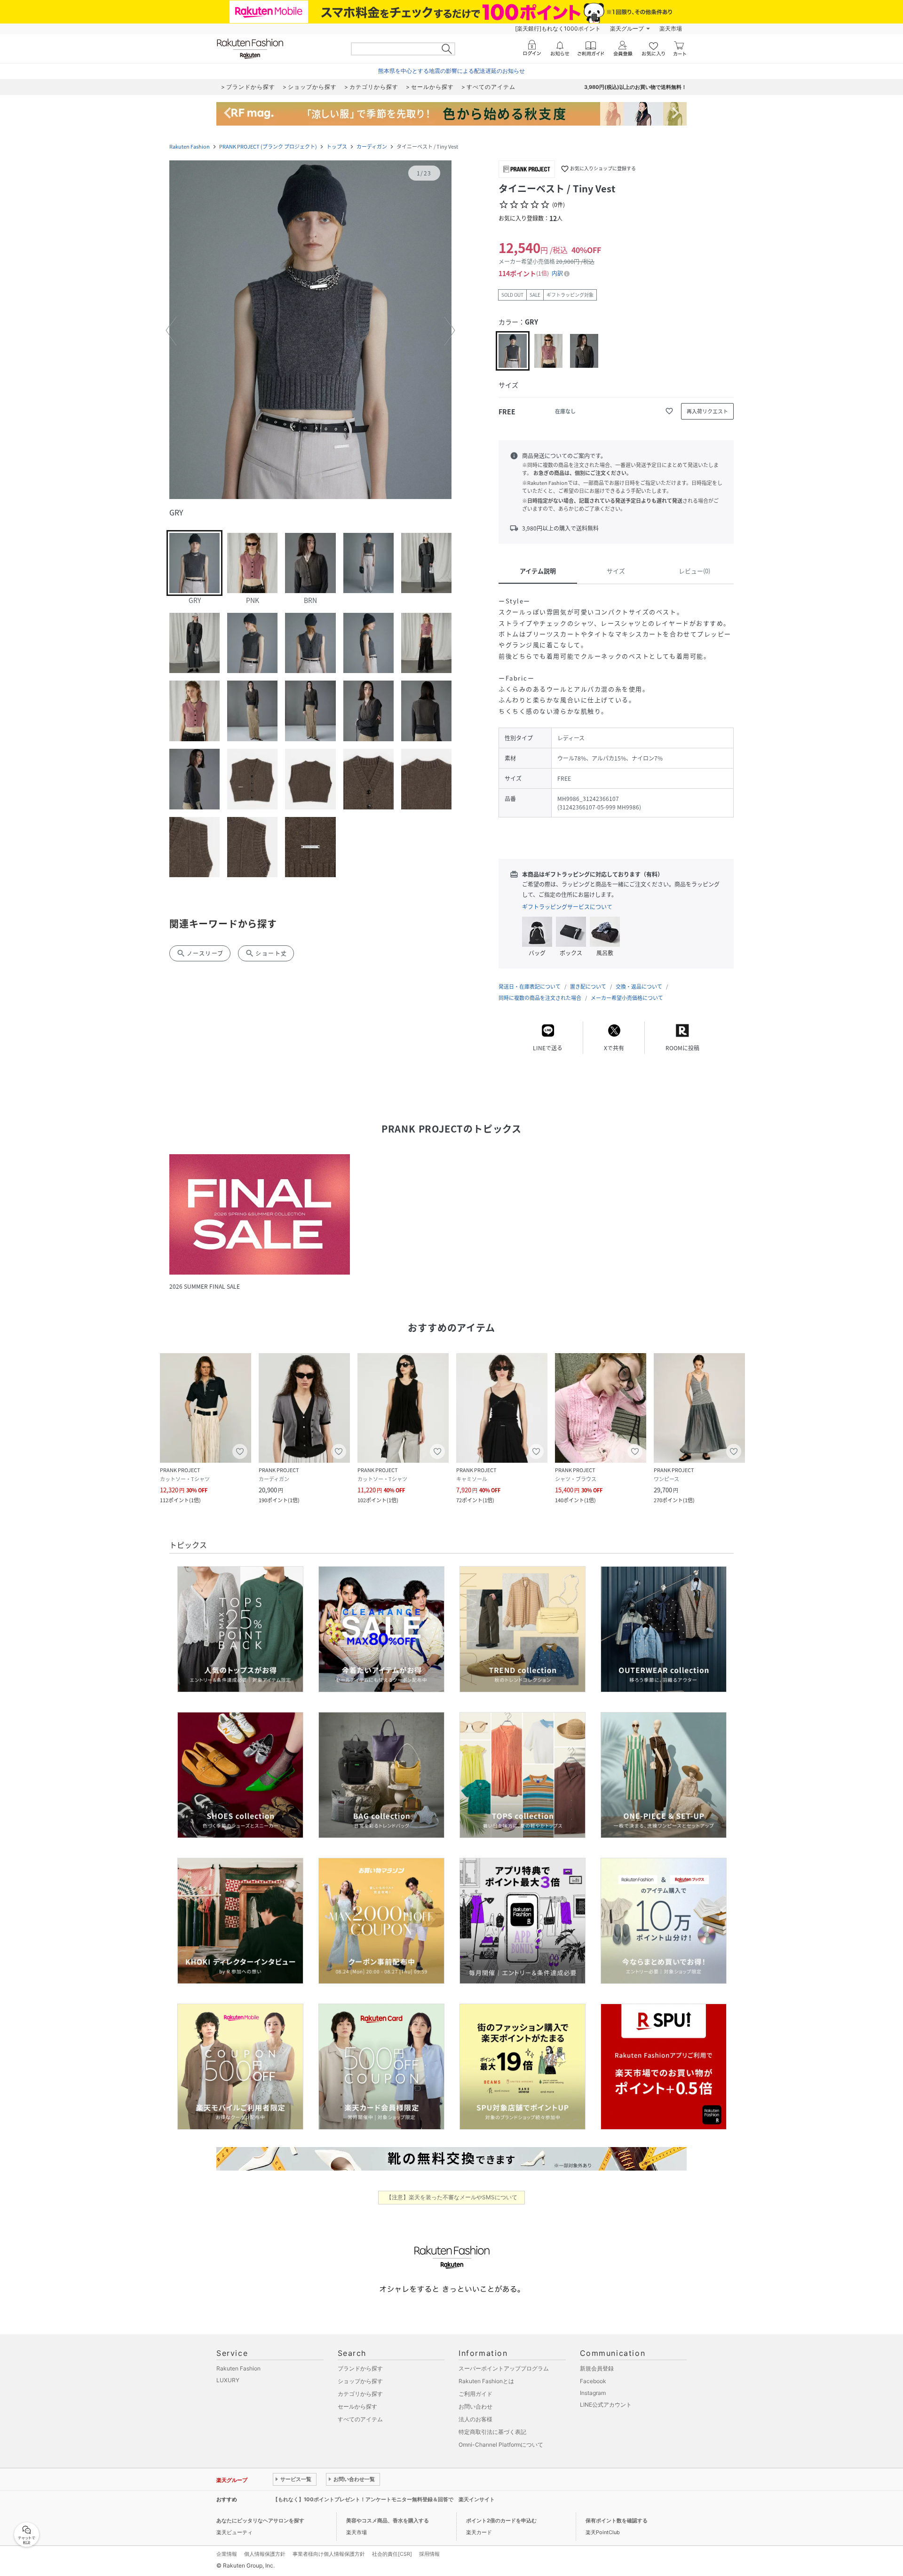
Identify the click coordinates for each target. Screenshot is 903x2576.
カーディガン (372, 147)
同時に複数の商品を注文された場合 (540, 998)
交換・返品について (639, 987)
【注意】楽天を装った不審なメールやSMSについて (452, 2197)
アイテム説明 (538, 571)
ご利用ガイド (475, 2394)
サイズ (616, 571)
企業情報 (227, 2554)
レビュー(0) (694, 571)
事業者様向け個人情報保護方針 (329, 2554)
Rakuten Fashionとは (486, 2381)
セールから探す (357, 2406)
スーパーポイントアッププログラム (504, 2368)
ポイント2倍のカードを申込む (501, 2521)
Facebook (593, 2381)
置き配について (588, 987)
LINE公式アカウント (606, 2405)
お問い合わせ (475, 2406)
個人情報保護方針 (265, 2554)
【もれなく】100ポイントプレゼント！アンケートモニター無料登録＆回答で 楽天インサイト (384, 2499)
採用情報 (429, 2554)
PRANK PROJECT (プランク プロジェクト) (268, 147)
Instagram (593, 2393)
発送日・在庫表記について (530, 987)
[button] (310, 331)
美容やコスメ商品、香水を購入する (388, 2521)
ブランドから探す (360, 2368)
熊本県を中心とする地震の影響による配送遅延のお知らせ (451, 71)
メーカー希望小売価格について (627, 998)
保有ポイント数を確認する (617, 2521)
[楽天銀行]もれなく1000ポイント (558, 28)
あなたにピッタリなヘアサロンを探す (260, 2521)
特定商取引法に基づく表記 (492, 2432)
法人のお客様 (475, 2419)
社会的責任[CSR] (392, 2554)
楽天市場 (671, 28)
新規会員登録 (597, 2368)
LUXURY (228, 2380)
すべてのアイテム (360, 2419)
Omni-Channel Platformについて (501, 2445)
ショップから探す (360, 2381)
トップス (337, 147)
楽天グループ (627, 28)
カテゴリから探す (360, 2394)
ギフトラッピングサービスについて (567, 907)
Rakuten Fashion (190, 147)
